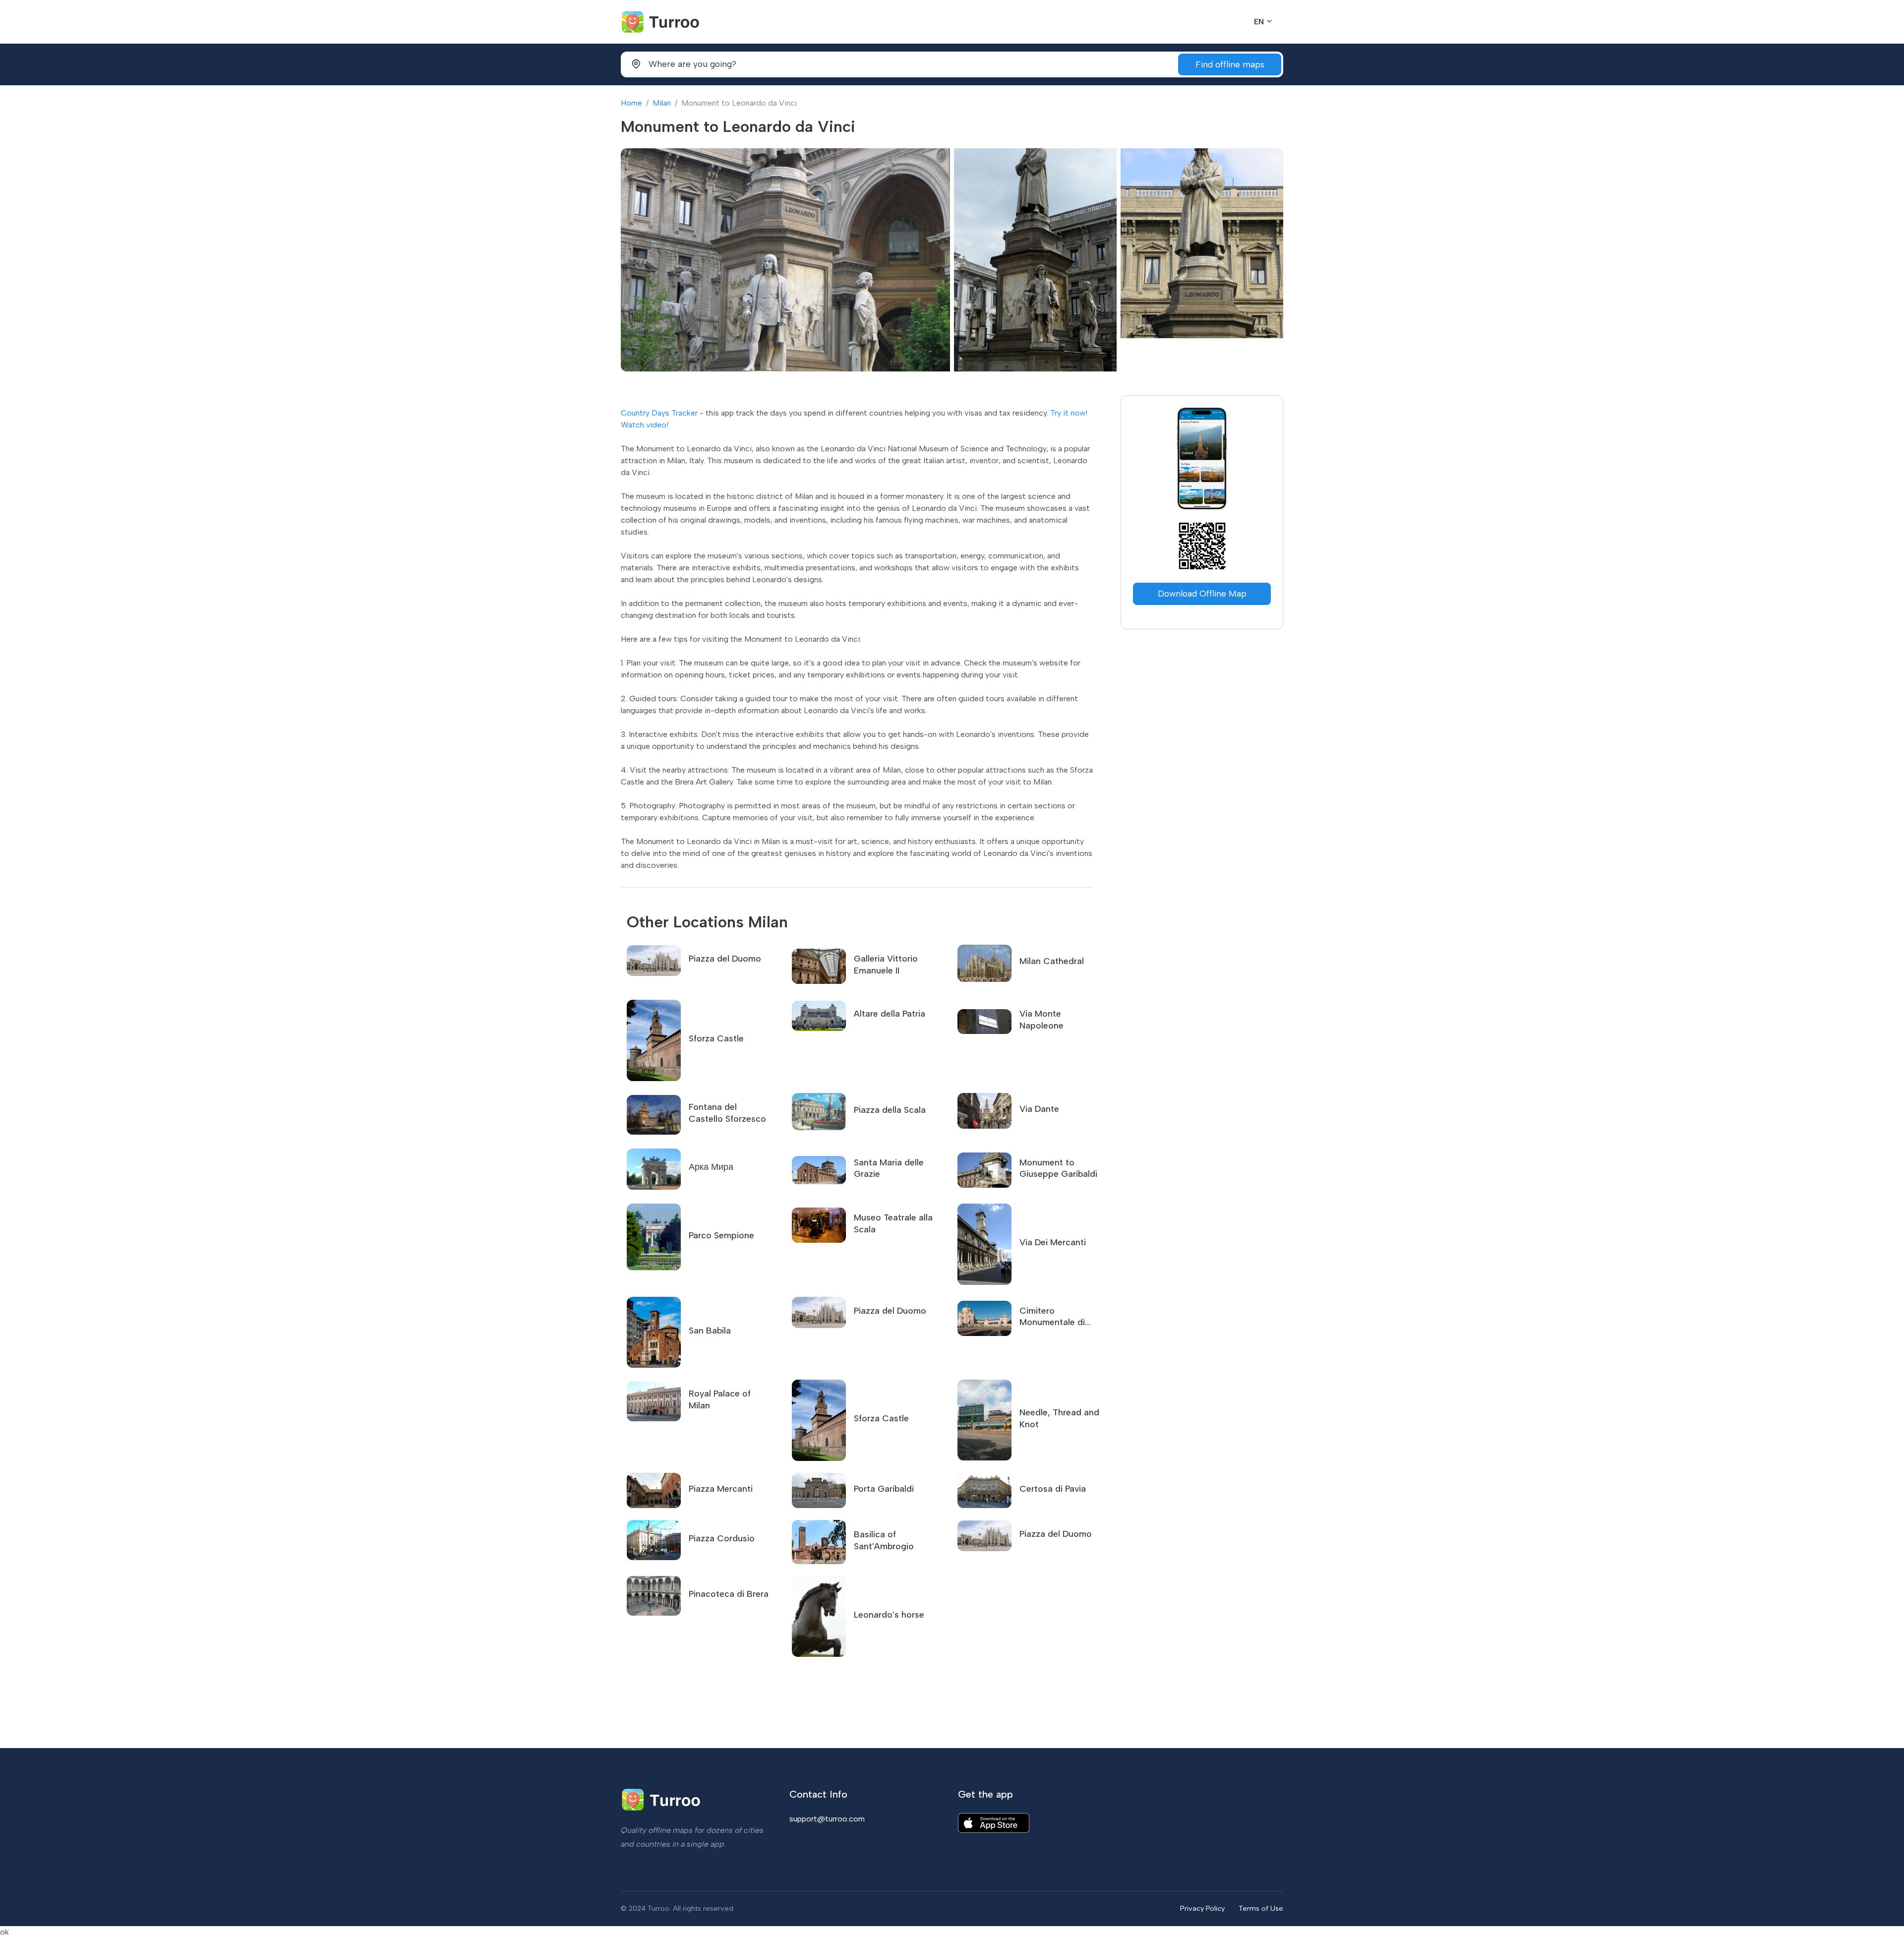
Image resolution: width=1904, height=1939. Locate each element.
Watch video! (645, 425)
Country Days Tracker (659, 413)
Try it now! (1069, 413)
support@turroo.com (827, 1819)
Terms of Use (1261, 1908)
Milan (662, 103)
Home (631, 103)
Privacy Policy (1202, 1908)
